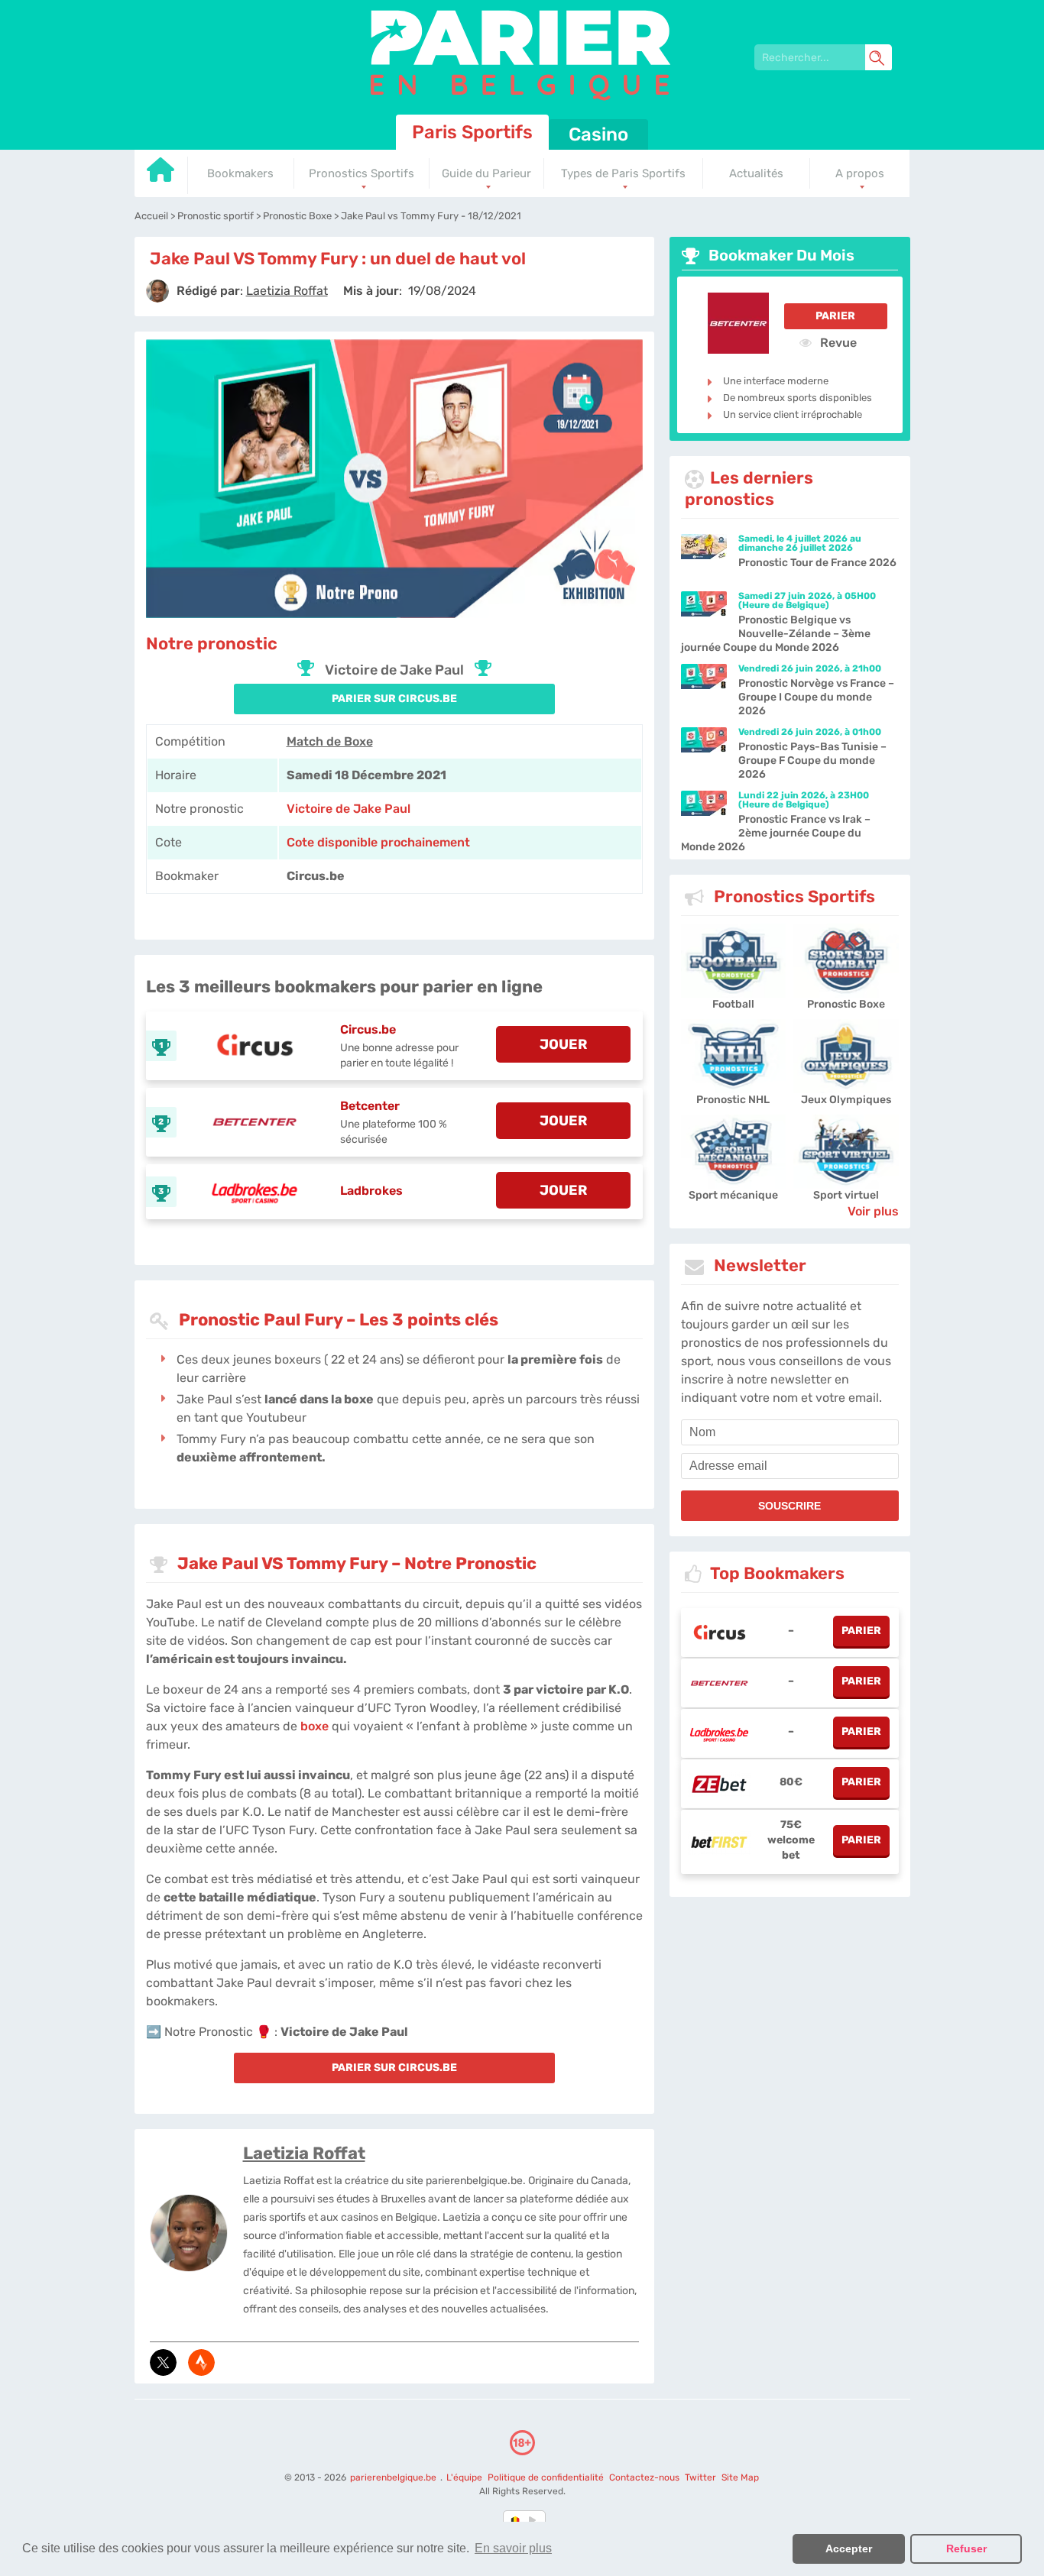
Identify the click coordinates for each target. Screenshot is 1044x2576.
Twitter (700, 2477)
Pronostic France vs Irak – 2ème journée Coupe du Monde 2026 (776, 833)
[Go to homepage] (161, 175)
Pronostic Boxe (846, 1004)
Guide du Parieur (486, 173)
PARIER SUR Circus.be (394, 699)
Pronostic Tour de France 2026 (817, 563)
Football (733, 1004)
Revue (837, 342)
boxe (314, 1726)
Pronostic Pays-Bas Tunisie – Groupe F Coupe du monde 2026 (812, 761)
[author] (157, 291)
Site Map (740, 2477)
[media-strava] (201, 2362)
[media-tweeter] (163, 2362)
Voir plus (873, 1211)
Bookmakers (240, 173)
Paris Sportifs (472, 132)
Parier (835, 316)
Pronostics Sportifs (362, 173)
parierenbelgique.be (394, 2477)
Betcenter (370, 1106)
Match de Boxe (330, 741)
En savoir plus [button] (513, 2548)
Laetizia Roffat (304, 2153)
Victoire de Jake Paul (349, 809)
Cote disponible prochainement (378, 842)
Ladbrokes (371, 1191)
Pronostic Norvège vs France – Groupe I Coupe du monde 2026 (816, 697)
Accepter (849, 2548)
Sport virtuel (846, 1195)
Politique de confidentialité (547, 2477)
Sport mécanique (733, 1195)
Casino (598, 134)
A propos (860, 173)
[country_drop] (535, 2520)
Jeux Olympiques (846, 1100)
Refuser (966, 2548)
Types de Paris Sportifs (623, 173)
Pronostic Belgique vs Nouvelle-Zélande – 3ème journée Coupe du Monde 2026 (776, 634)
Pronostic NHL (733, 1100)
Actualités (756, 173)
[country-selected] (516, 2520)
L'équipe (464, 2477)
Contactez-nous (644, 2477)
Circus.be (368, 1029)
